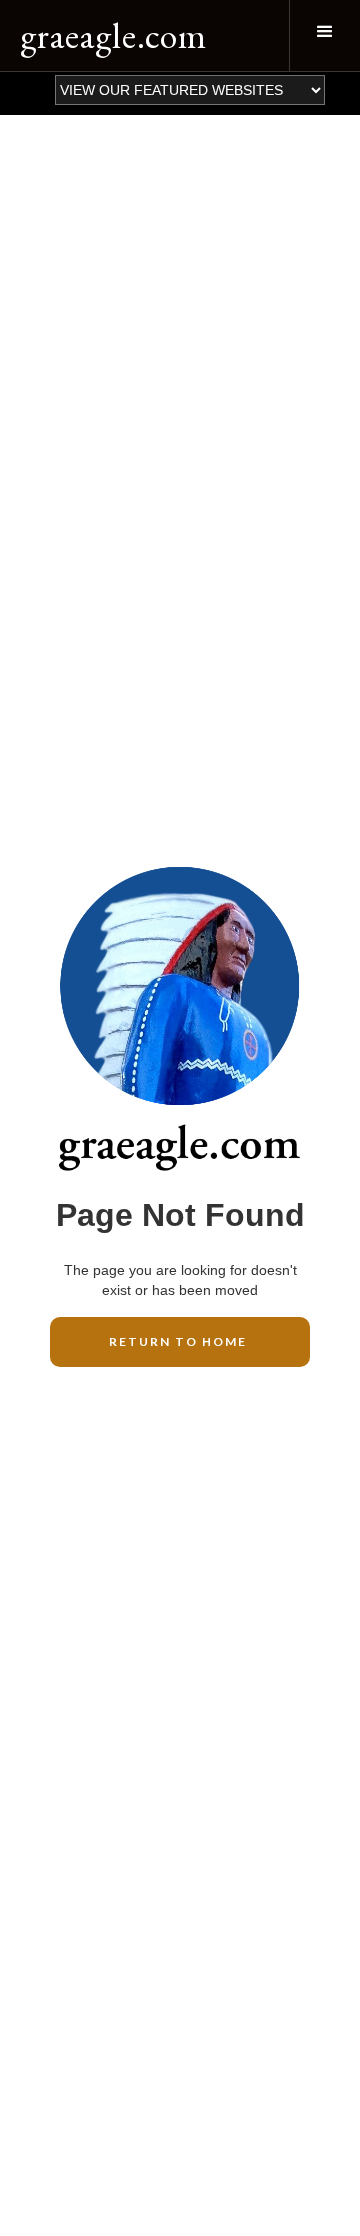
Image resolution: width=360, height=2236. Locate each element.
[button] (324, 35)
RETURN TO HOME (180, 1341)
